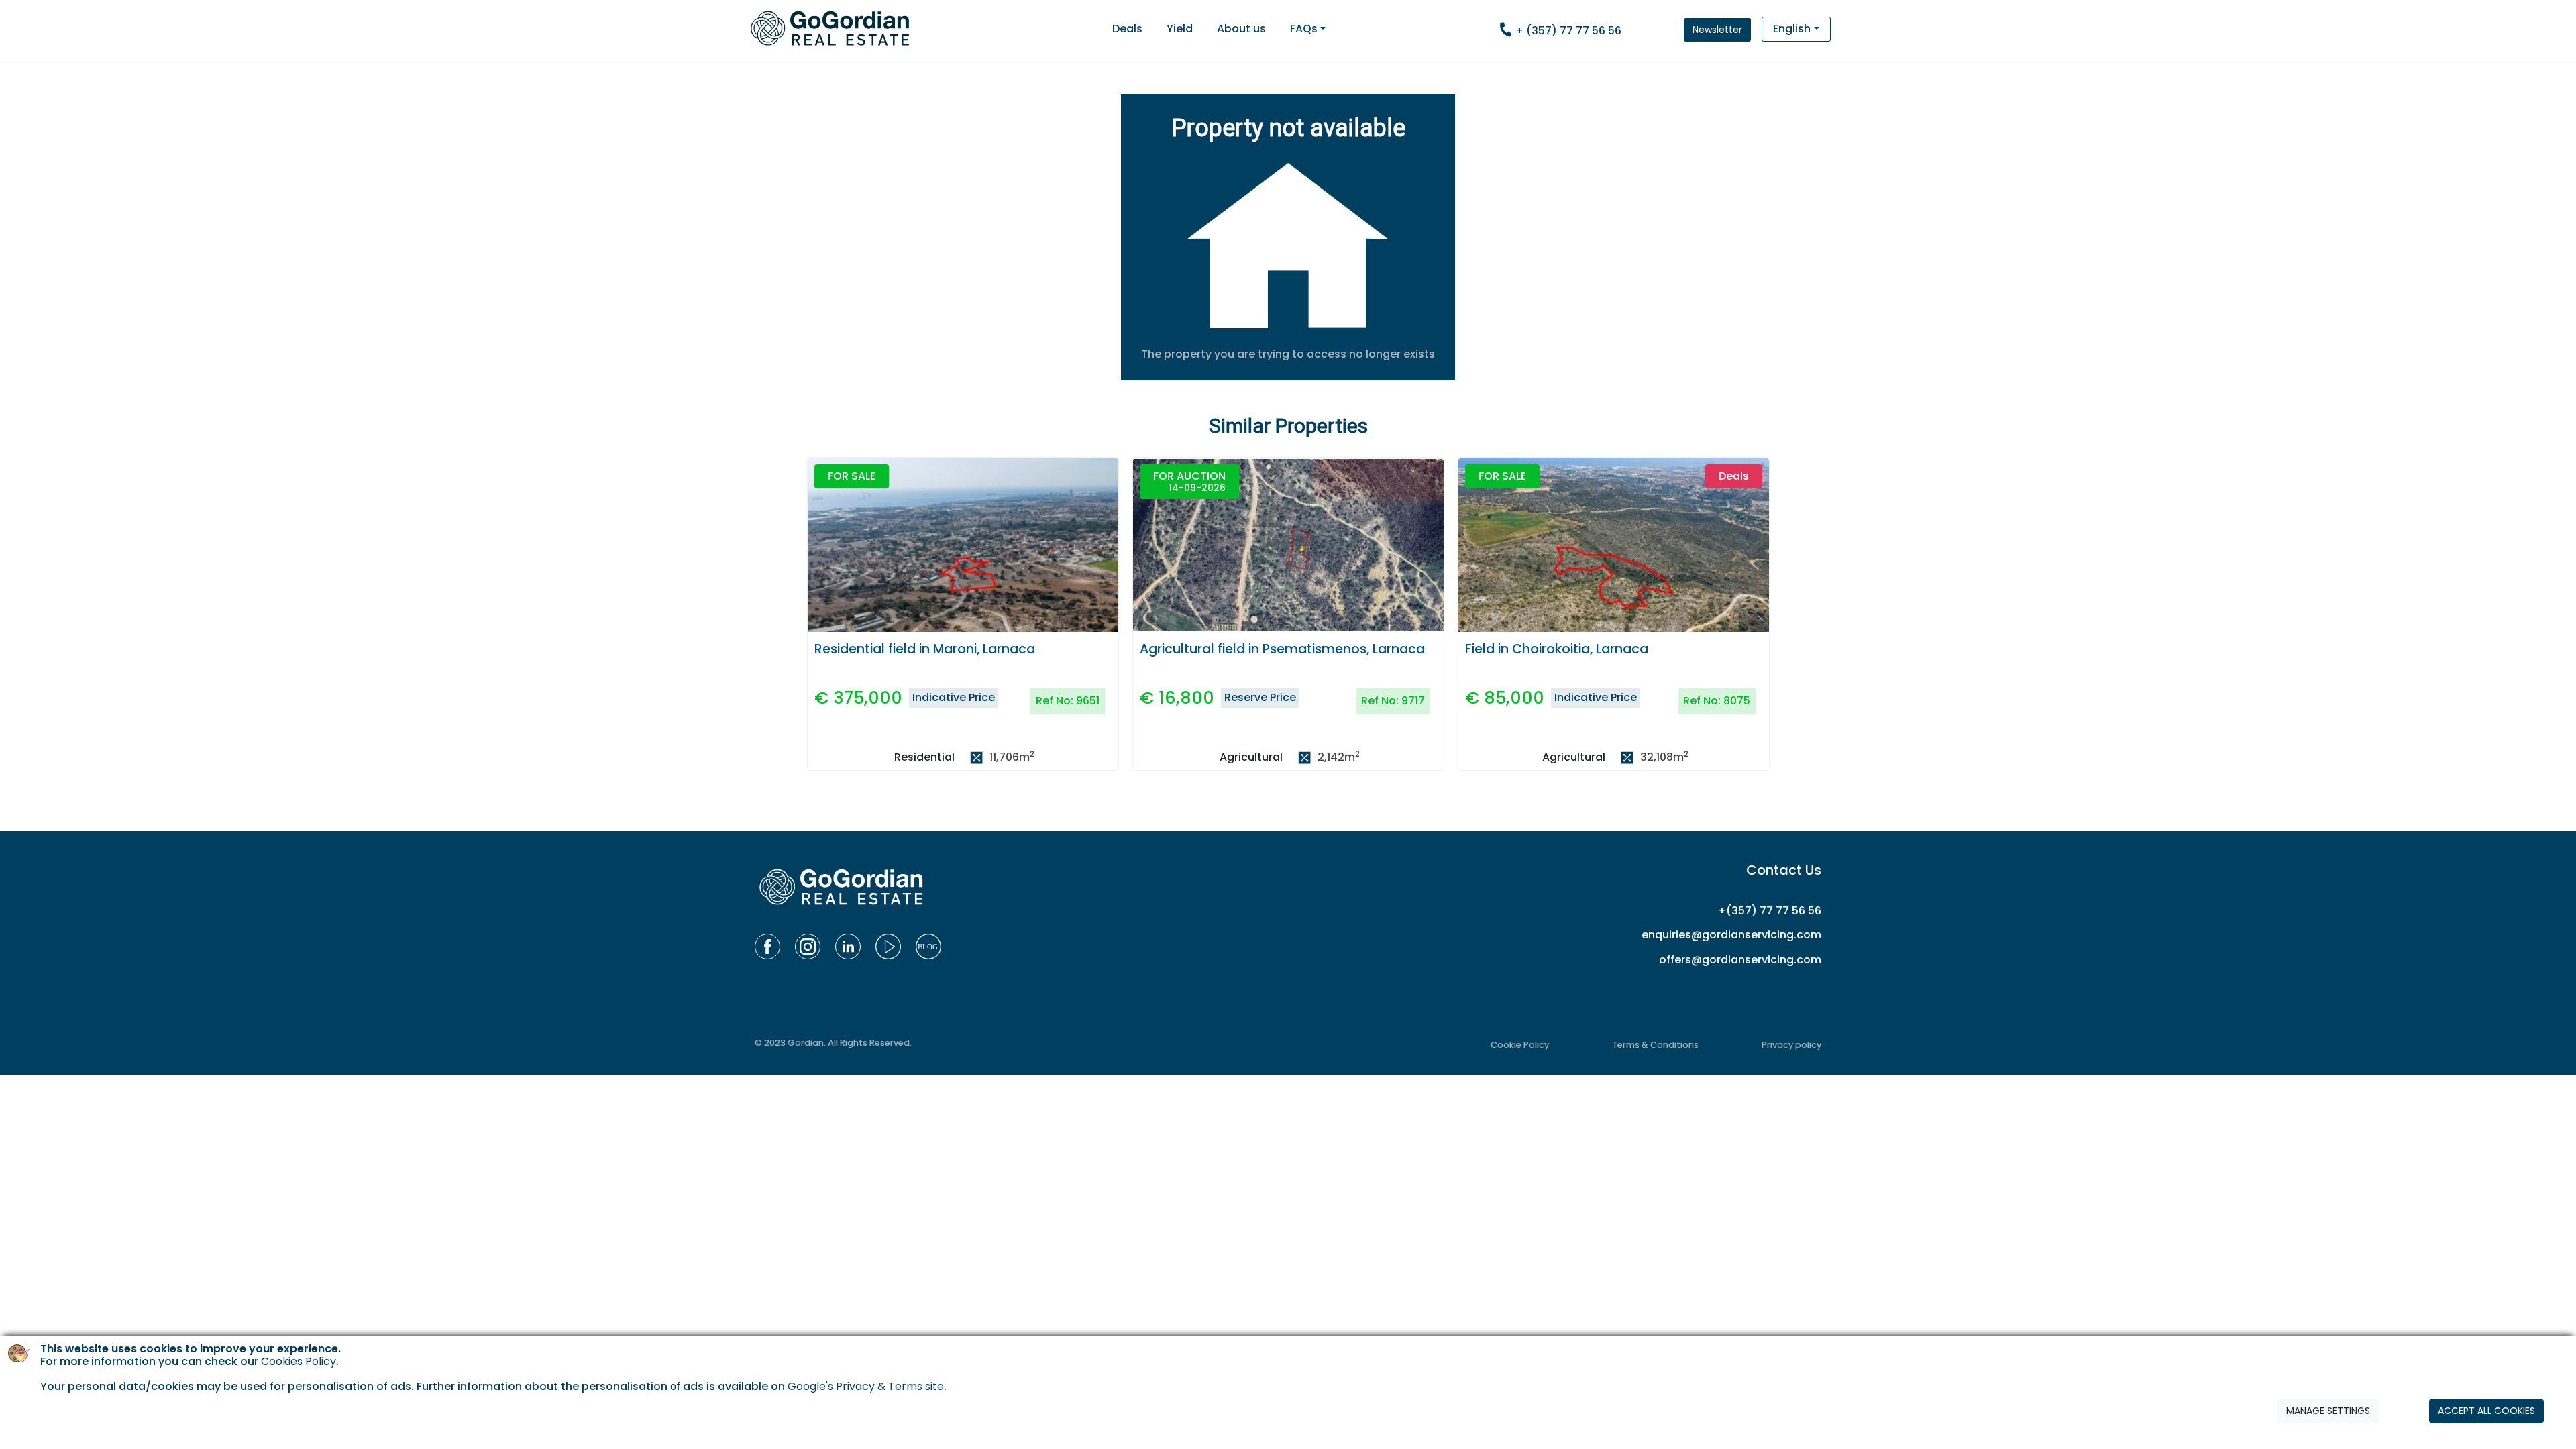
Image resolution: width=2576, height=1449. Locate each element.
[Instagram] (808, 947)
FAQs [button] (1304, 29)
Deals (1127, 29)
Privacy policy (1791, 1045)
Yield (1180, 29)
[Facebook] (767, 947)
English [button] (1792, 29)
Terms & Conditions (1655, 1045)
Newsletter (1717, 30)
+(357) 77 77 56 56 (1770, 911)
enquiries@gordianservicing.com (1731, 935)
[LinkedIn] (848, 947)
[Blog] (928, 947)
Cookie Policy (1520, 1045)
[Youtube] (888, 947)
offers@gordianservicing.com (1740, 960)
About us (1241, 29)
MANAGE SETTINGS (2328, 1411)
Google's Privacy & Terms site (866, 1386)
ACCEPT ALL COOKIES (2486, 1411)
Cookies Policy (299, 1361)
